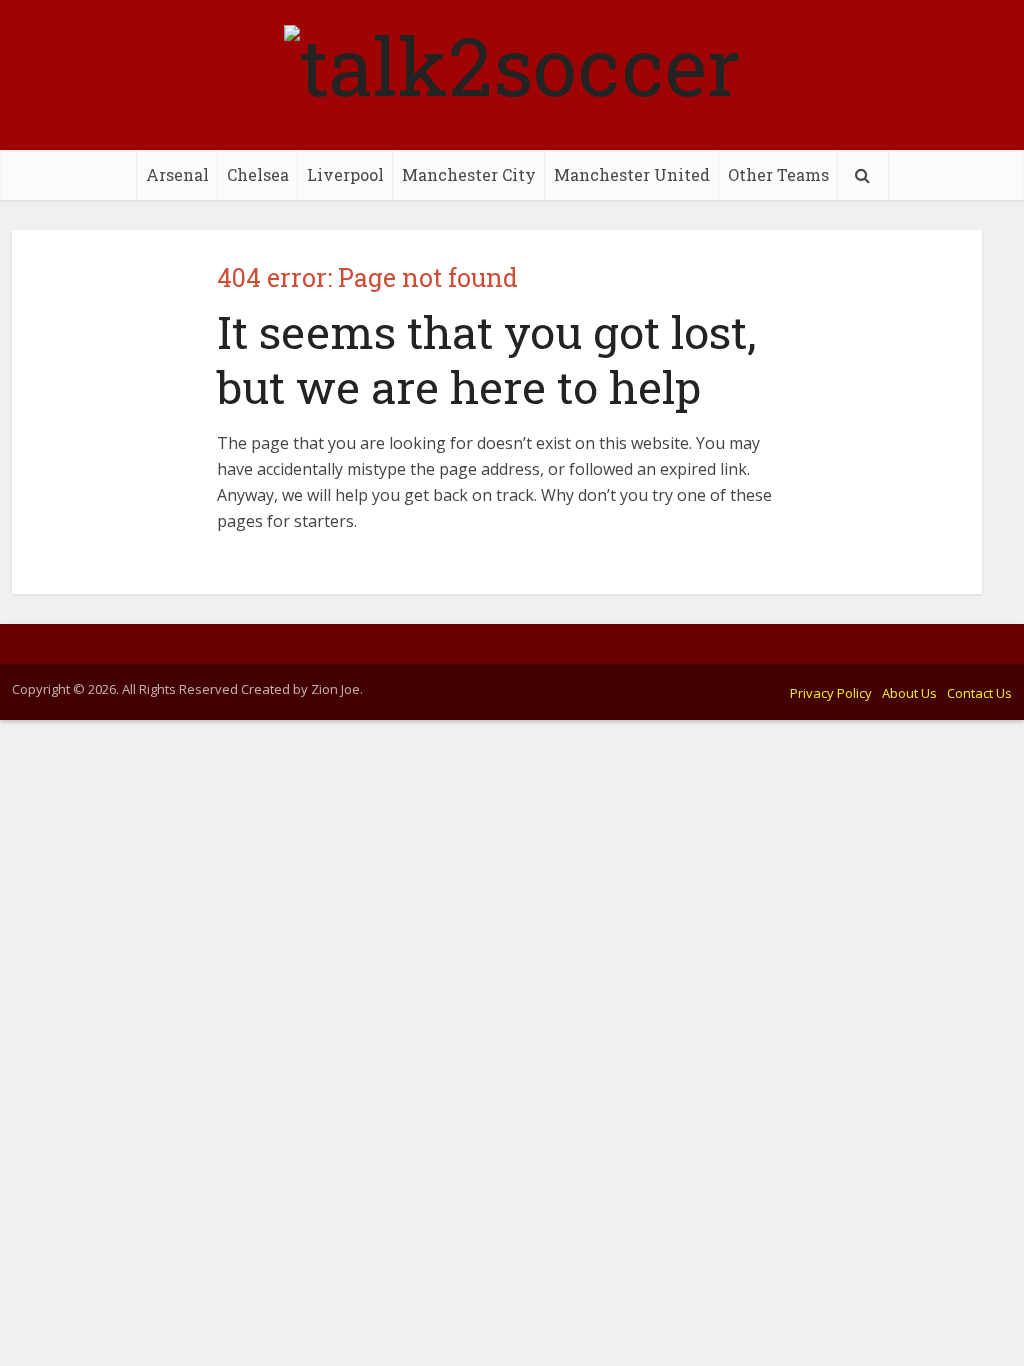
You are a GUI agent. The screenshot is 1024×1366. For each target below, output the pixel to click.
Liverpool (345, 174)
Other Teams (778, 174)
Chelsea (258, 174)
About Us (909, 693)
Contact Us (979, 693)
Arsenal (177, 174)
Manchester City (469, 174)
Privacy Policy (831, 693)
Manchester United (632, 174)
